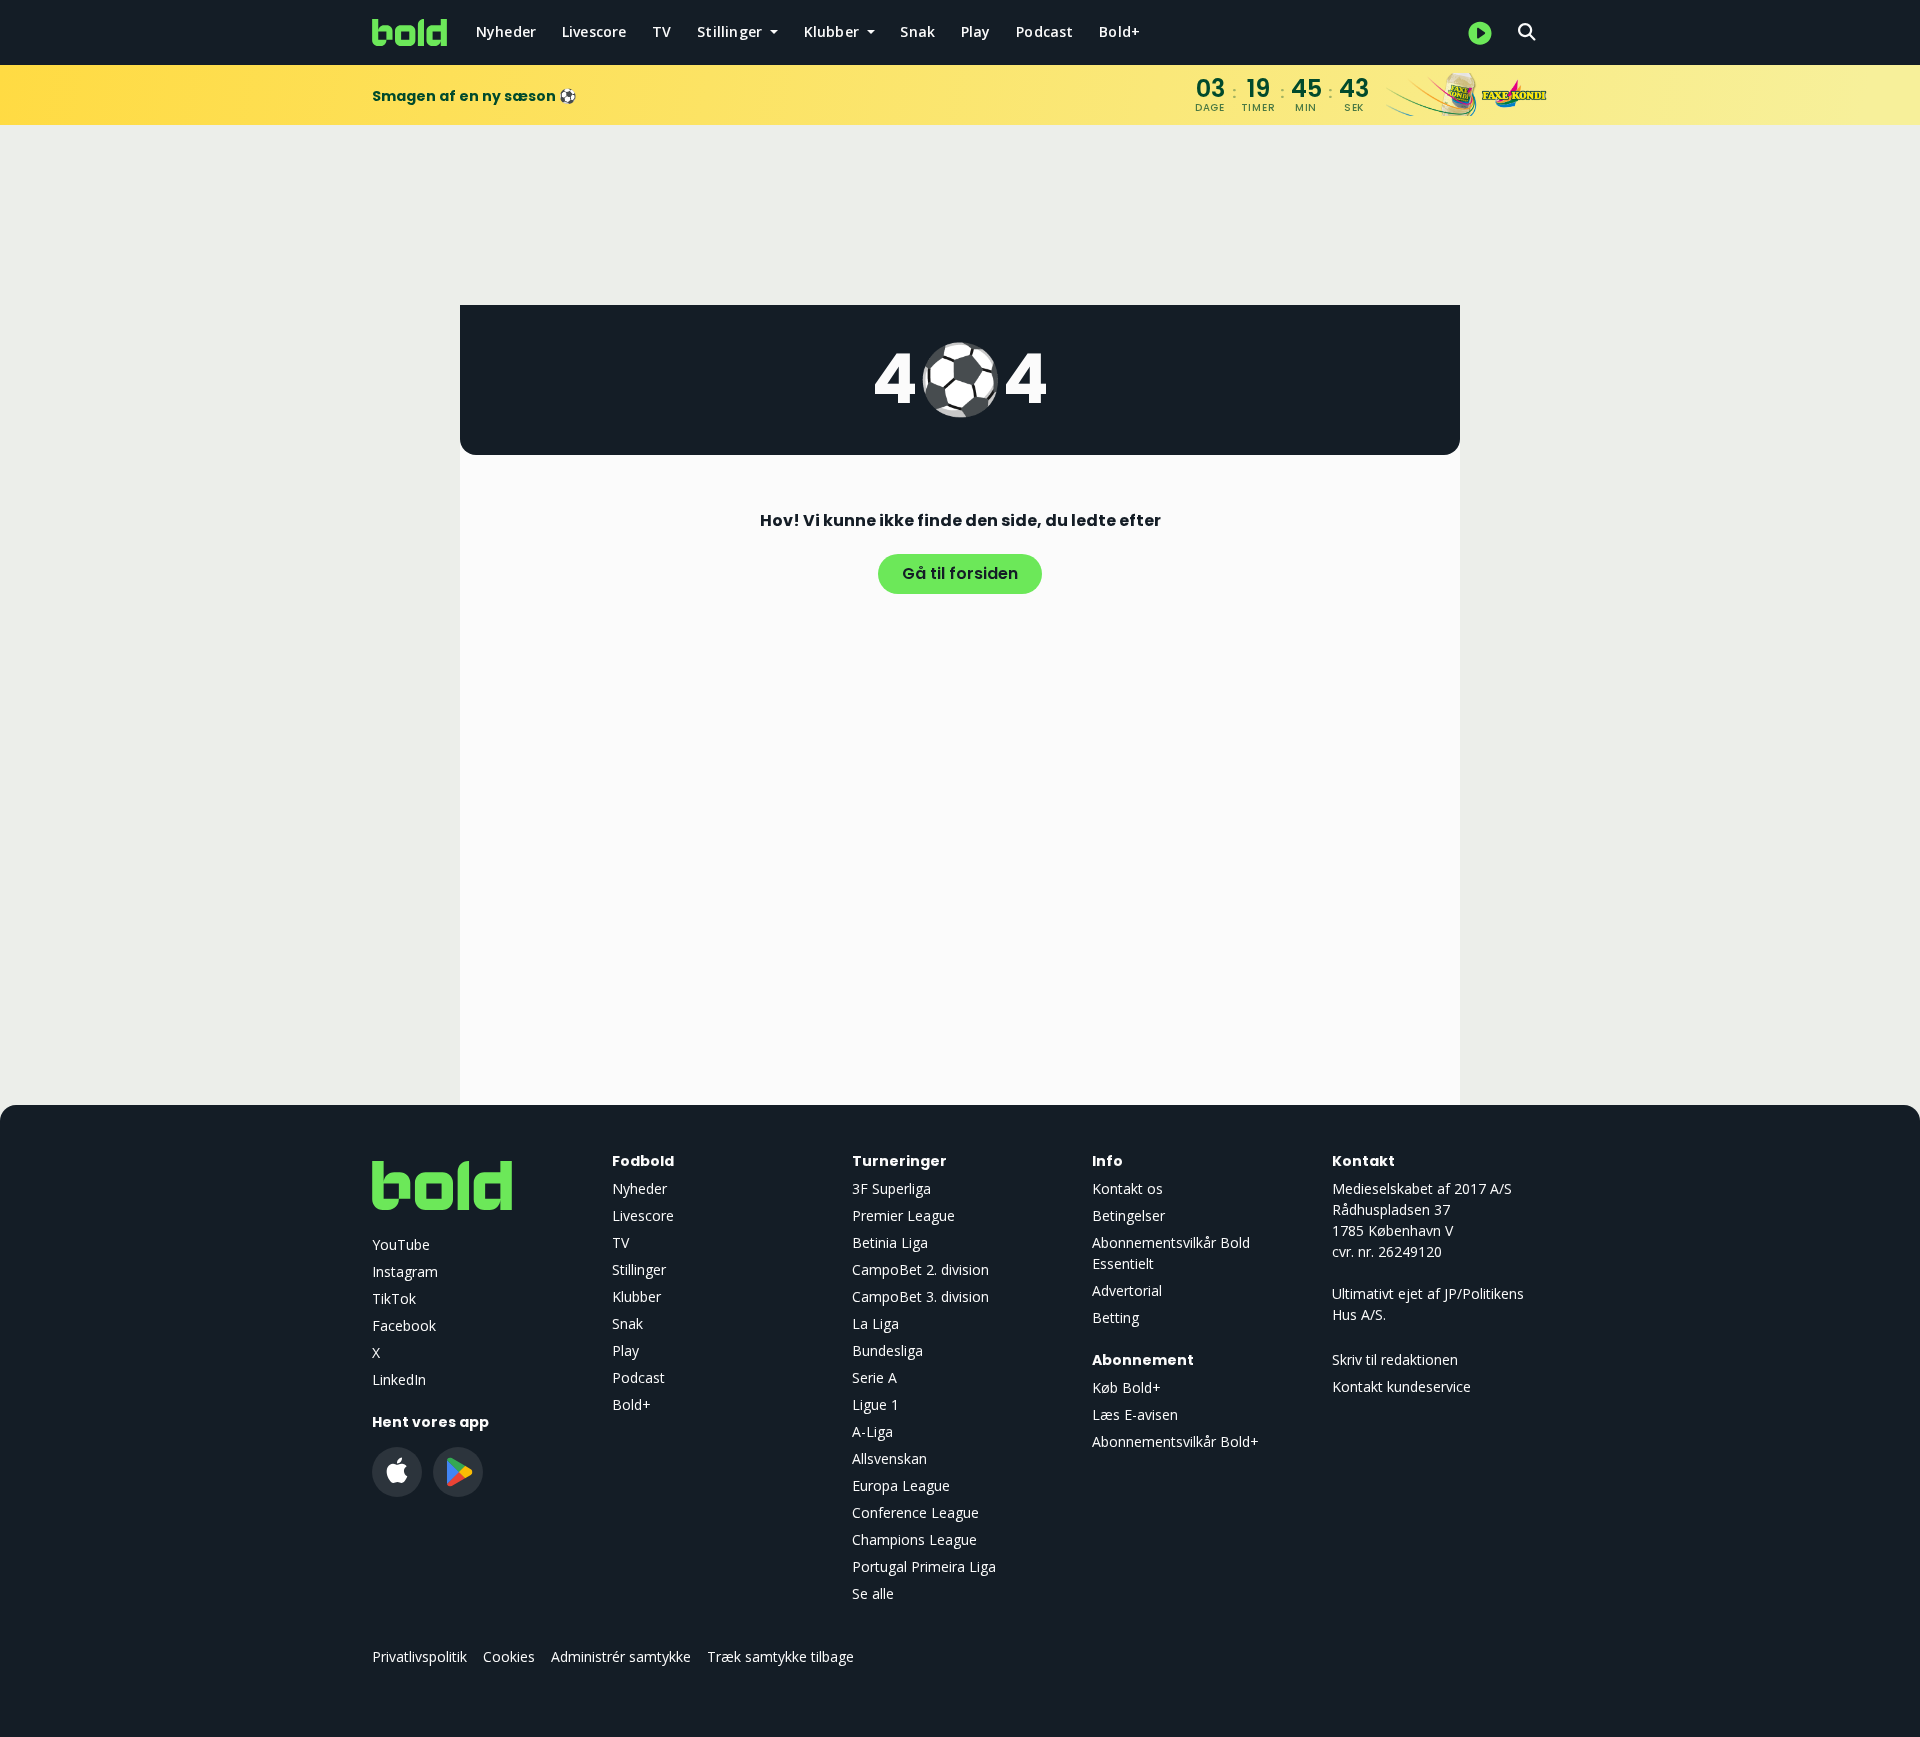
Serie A (874, 1377)
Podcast (1044, 31)
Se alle (873, 1593)
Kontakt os (1127, 1188)
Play (976, 31)
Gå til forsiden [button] (960, 573)
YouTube (401, 1244)
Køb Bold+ (1126, 1387)
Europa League (901, 1485)
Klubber (636, 1296)
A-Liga (872, 1431)
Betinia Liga (890, 1242)
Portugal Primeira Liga (924, 1566)
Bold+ (1119, 31)
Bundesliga (887, 1350)
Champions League (914, 1539)
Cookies (509, 1656)
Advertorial (1127, 1290)
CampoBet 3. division (920, 1296)
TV (661, 31)
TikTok (394, 1298)
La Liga (875, 1323)
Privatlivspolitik (419, 1656)
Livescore (594, 31)
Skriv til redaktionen (1395, 1359)
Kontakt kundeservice (1401, 1386)
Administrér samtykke (621, 1656)
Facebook (404, 1325)
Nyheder (506, 31)
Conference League (915, 1512)
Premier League (903, 1215)
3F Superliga (891, 1188)
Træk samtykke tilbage (780, 1656)
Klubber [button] (834, 31)
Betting (1115, 1317)
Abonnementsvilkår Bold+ (1175, 1441)
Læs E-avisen (1135, 1414)
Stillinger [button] (731, 31)
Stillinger (639, 1269)
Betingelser (1128, 1215)
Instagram (405, 1271)
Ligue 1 (875, 1404)
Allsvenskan (889, 1458)
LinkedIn (399, 1379)
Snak (917, 31)
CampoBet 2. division (920, 1269)
